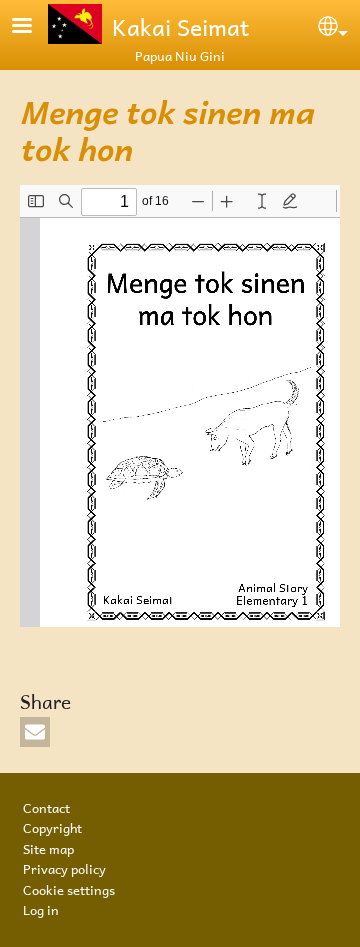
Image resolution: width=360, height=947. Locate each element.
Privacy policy (64, 867)
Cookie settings (69, 888)
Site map (48, 847)
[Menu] (34, 27)
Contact (46, 806)
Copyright (52, 826)
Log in (41, 908)
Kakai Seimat (180, 24)
